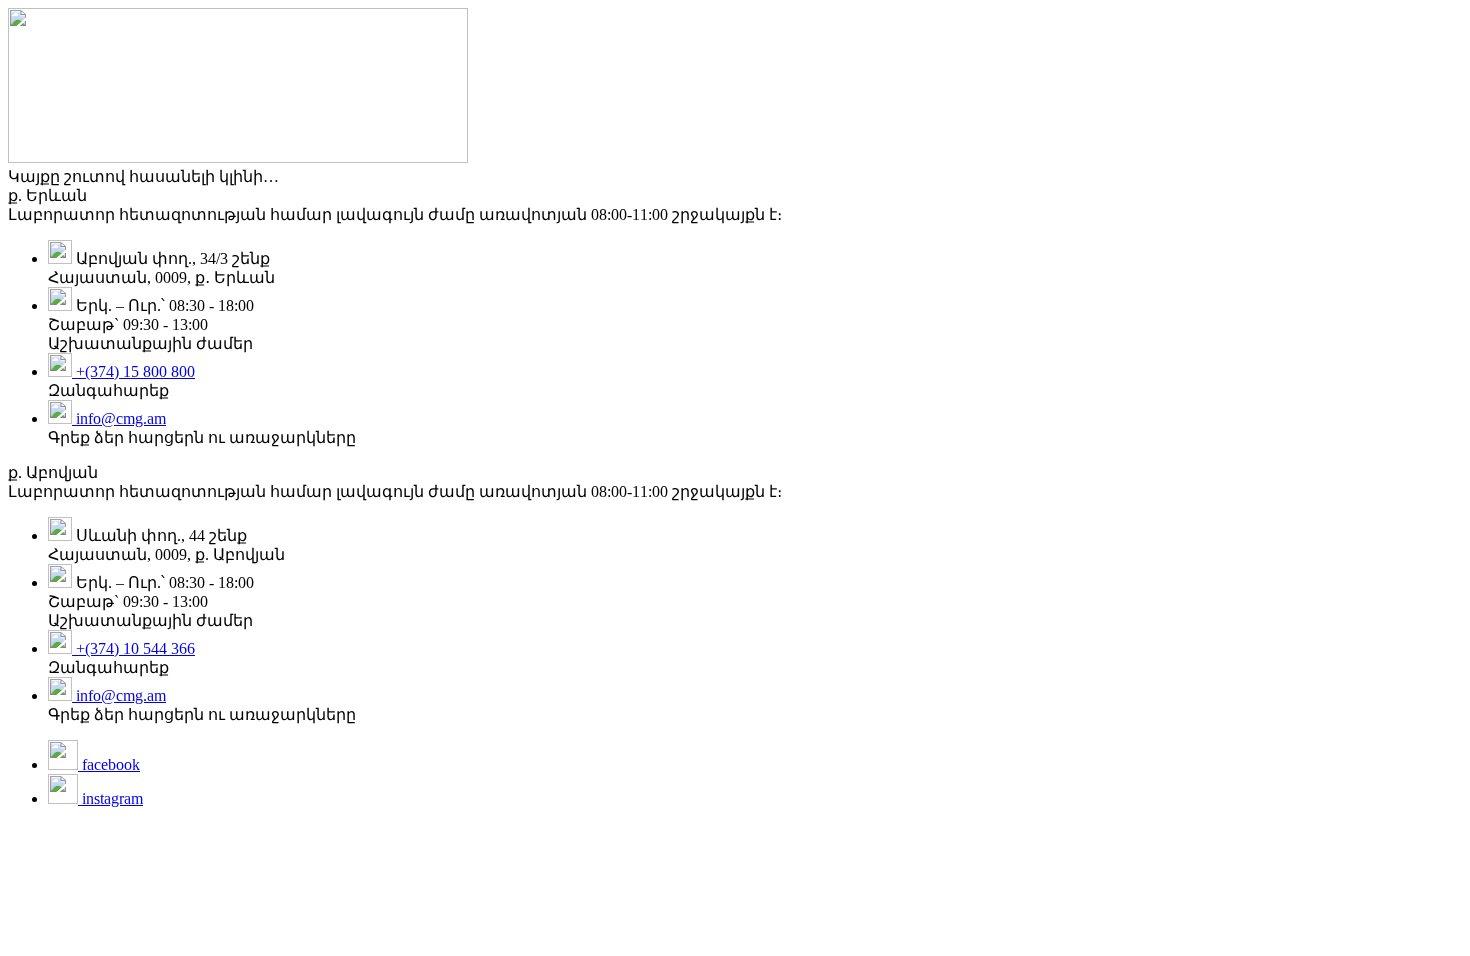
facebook (109, 764)
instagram (110, 798)
